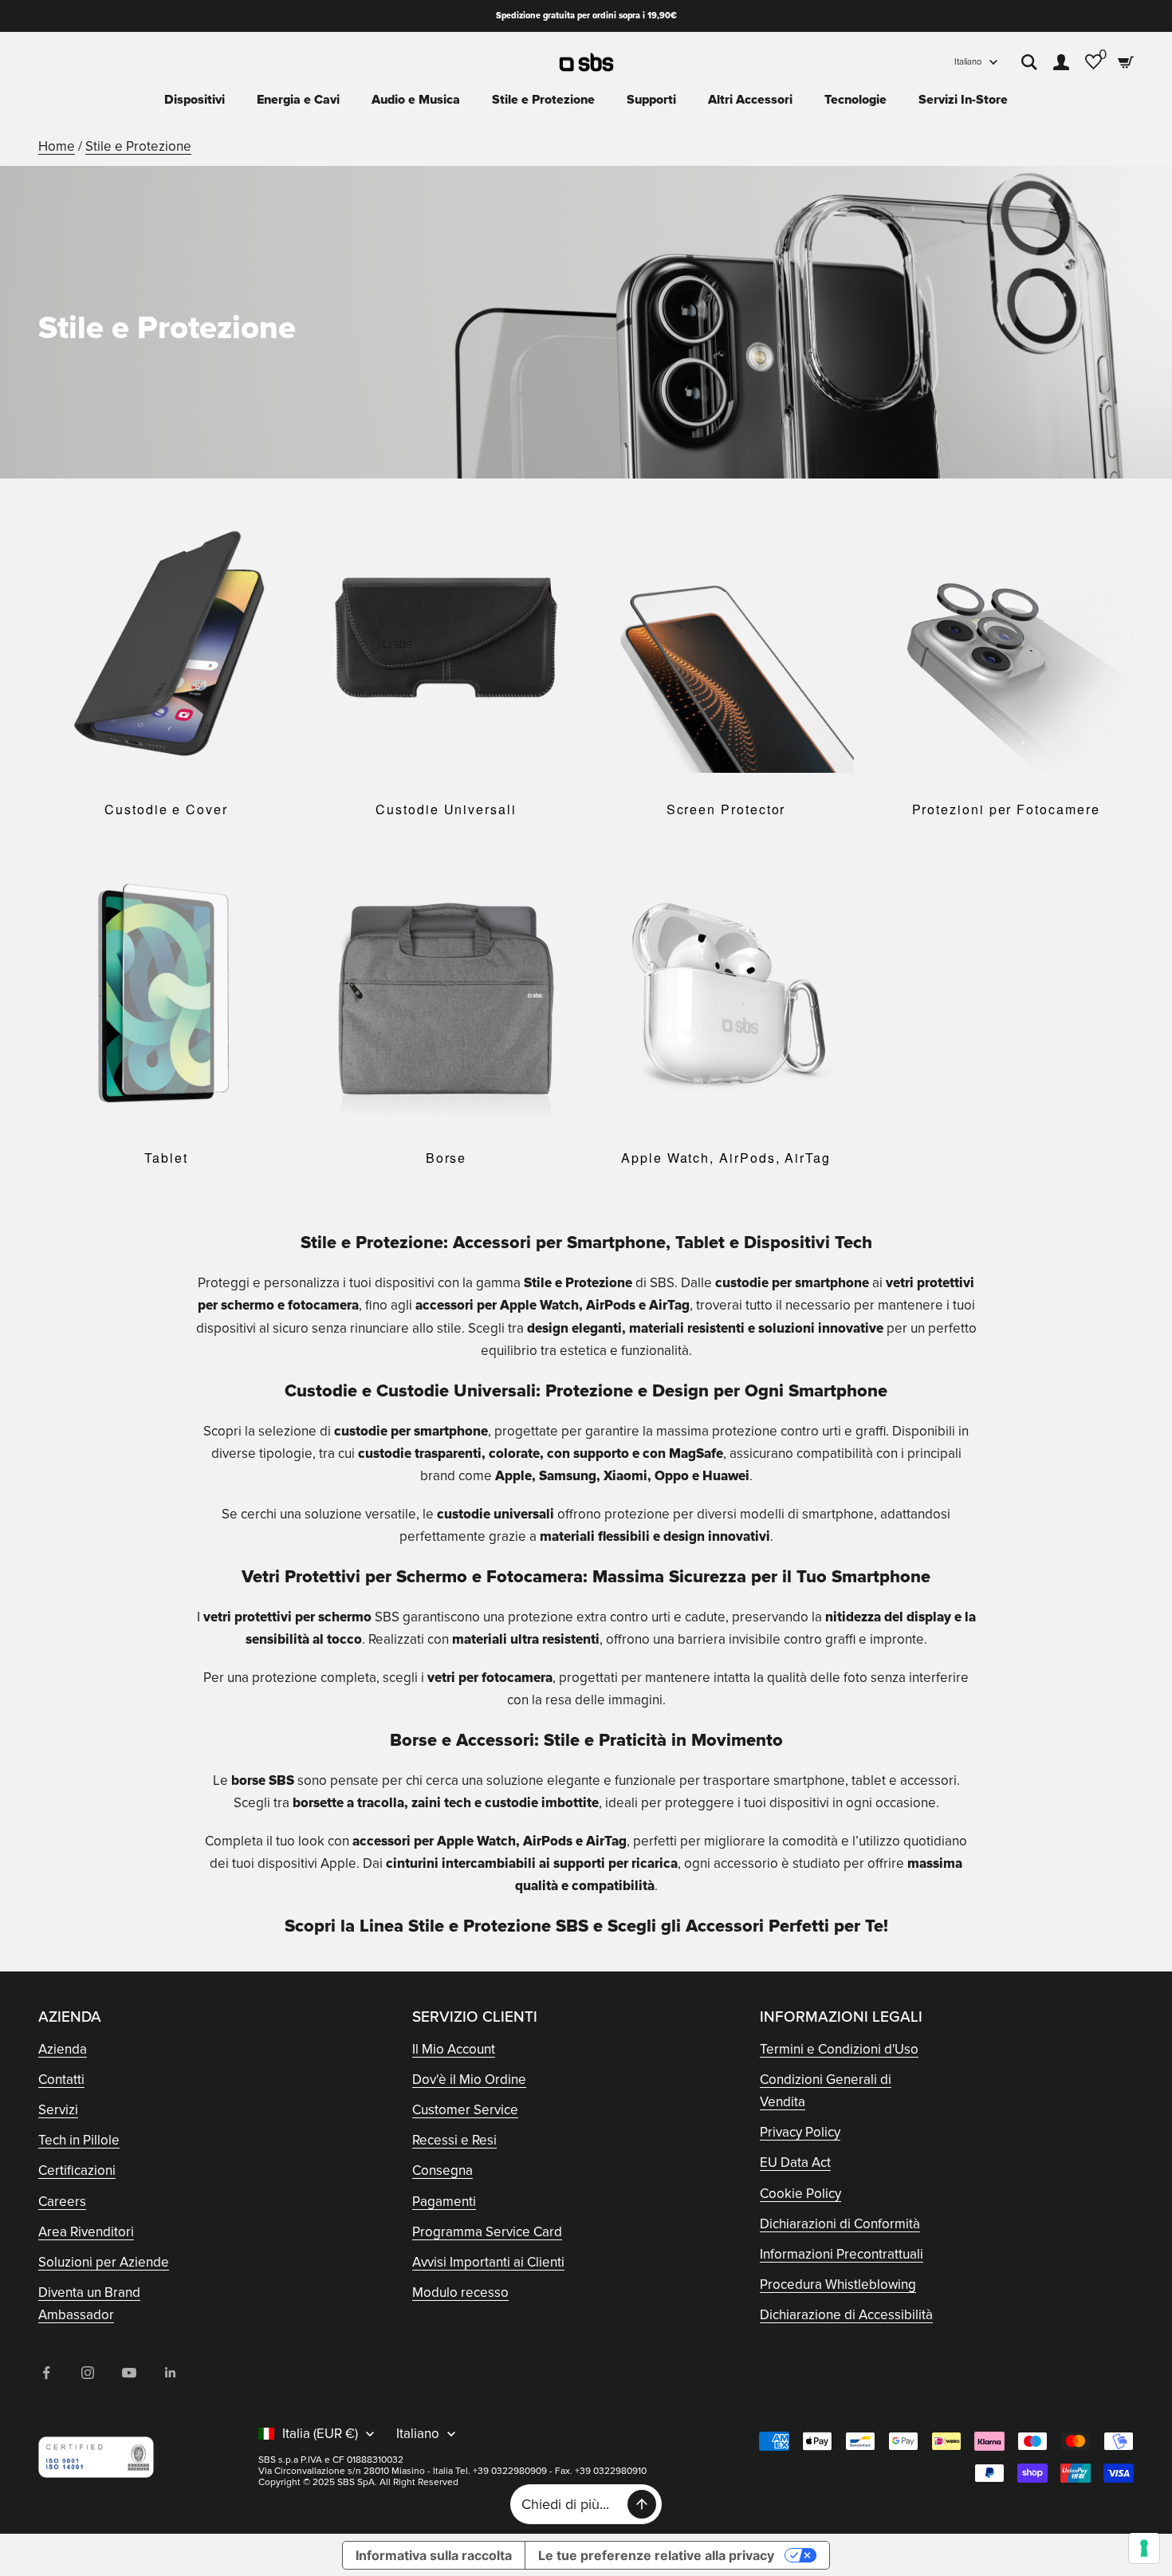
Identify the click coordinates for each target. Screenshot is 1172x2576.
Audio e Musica (416, 100)
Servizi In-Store (963, 100)
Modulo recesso (460, 2292)
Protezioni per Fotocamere (1006, 809)
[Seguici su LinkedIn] (171, 2373)
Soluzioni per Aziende (104, 2262)
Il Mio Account (454, 2049)
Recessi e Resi (454, 2140)
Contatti (61, 2080)
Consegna (442, 2170)
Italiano (968, 62)
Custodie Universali (446, 809)
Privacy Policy (800, 2132)
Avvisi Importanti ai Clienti (488, 2262)
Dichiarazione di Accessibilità (846, 2315)
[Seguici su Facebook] (46, 2373)
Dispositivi (195, 100)
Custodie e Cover (166, 809)
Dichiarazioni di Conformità (840, 2224)
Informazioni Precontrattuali (842, 2254)
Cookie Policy (800, 2194)
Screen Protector (726, 809)
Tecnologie (855, 100)
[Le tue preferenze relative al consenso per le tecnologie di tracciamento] (1144, 2548)
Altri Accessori (750, 100)
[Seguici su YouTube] (129, 2373)
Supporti (651, 100)
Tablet (166, 1158)
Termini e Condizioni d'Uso (839, 2049)
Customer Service (465, 2110)
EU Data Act (795, 2162)
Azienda (63, 2049)
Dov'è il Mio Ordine (469, 2080)
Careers (62, 2202)
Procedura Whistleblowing (838, 2285)
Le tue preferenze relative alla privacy (656, 2555)
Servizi (58, 2110)
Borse (446, 1158)
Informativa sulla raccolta (434, 2555)
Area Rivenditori (86, 2232)
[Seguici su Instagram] (88, 2373)
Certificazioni (77, 2170)
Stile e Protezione (543, 100)
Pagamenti (444, 2202)
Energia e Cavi (298, 100)
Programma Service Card (487, 2232)
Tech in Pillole (79, 2140)
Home (57, 146)
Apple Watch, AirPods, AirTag (726, 1158)
